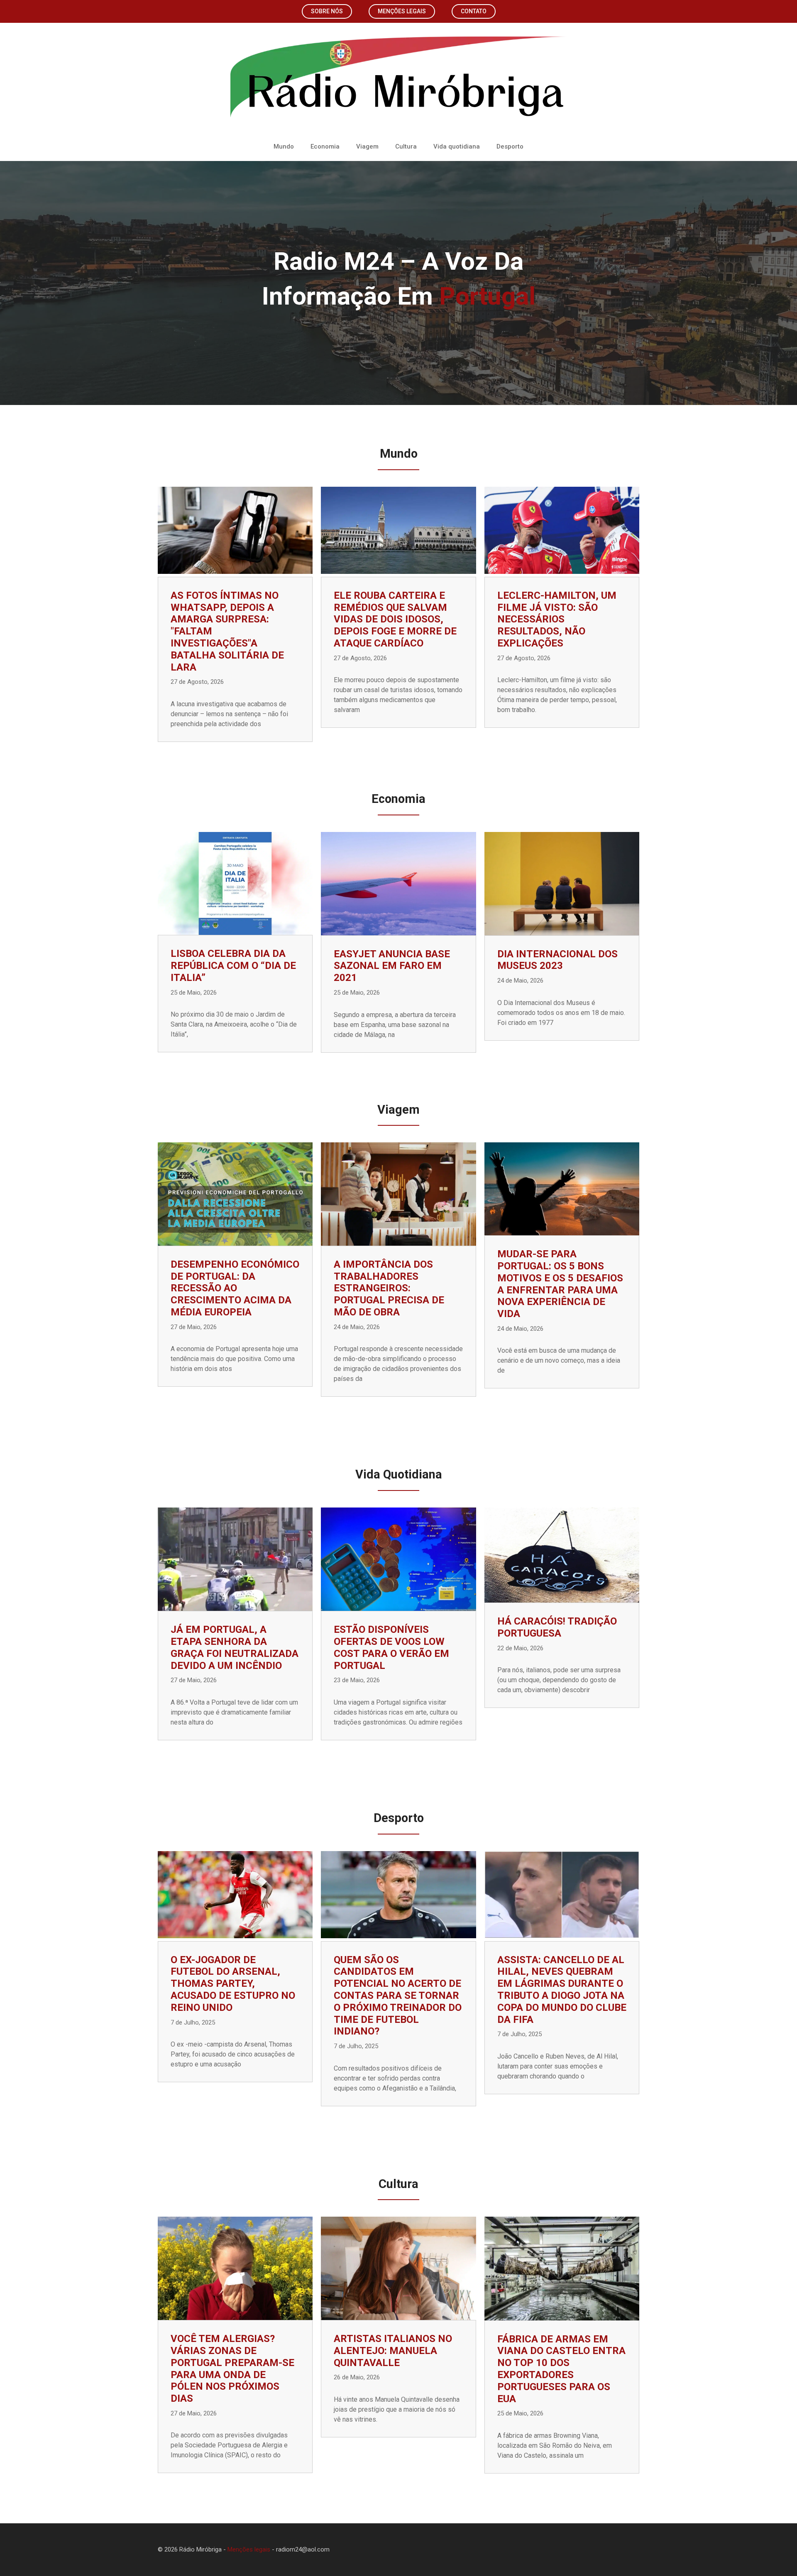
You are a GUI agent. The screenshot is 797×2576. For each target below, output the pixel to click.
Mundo (284, 146)
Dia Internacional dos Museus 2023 (557, 960)
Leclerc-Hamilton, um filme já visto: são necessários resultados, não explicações (557, 619)
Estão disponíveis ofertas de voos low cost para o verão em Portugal (391, 1647)
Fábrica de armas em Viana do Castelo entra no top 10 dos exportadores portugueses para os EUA (561, 2369)
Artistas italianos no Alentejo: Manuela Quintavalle (393, 2351)
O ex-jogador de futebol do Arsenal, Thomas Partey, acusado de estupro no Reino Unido (233, 1984)
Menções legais (402, 11)
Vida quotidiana (457, 146)
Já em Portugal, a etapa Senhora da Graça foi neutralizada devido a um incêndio (235, 1647)
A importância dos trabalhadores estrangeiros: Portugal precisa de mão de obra (389, 1288)
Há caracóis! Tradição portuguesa (557, 1627)
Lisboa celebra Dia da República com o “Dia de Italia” (233, 966)
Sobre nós (327, 11)
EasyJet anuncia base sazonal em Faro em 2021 (392, 966)
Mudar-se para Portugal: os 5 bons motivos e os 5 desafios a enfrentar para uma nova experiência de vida (560, 1284)
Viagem (367, 146)
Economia (325, 146)
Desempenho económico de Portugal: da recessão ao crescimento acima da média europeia (235, 1288)
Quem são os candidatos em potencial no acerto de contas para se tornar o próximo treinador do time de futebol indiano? (398, 1996)
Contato (474, 11)
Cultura (406, 146)
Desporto (510, 146)
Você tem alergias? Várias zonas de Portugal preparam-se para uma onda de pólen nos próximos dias (232, 2369)
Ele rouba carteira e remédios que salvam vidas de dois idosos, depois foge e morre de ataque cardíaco (395, 619)
